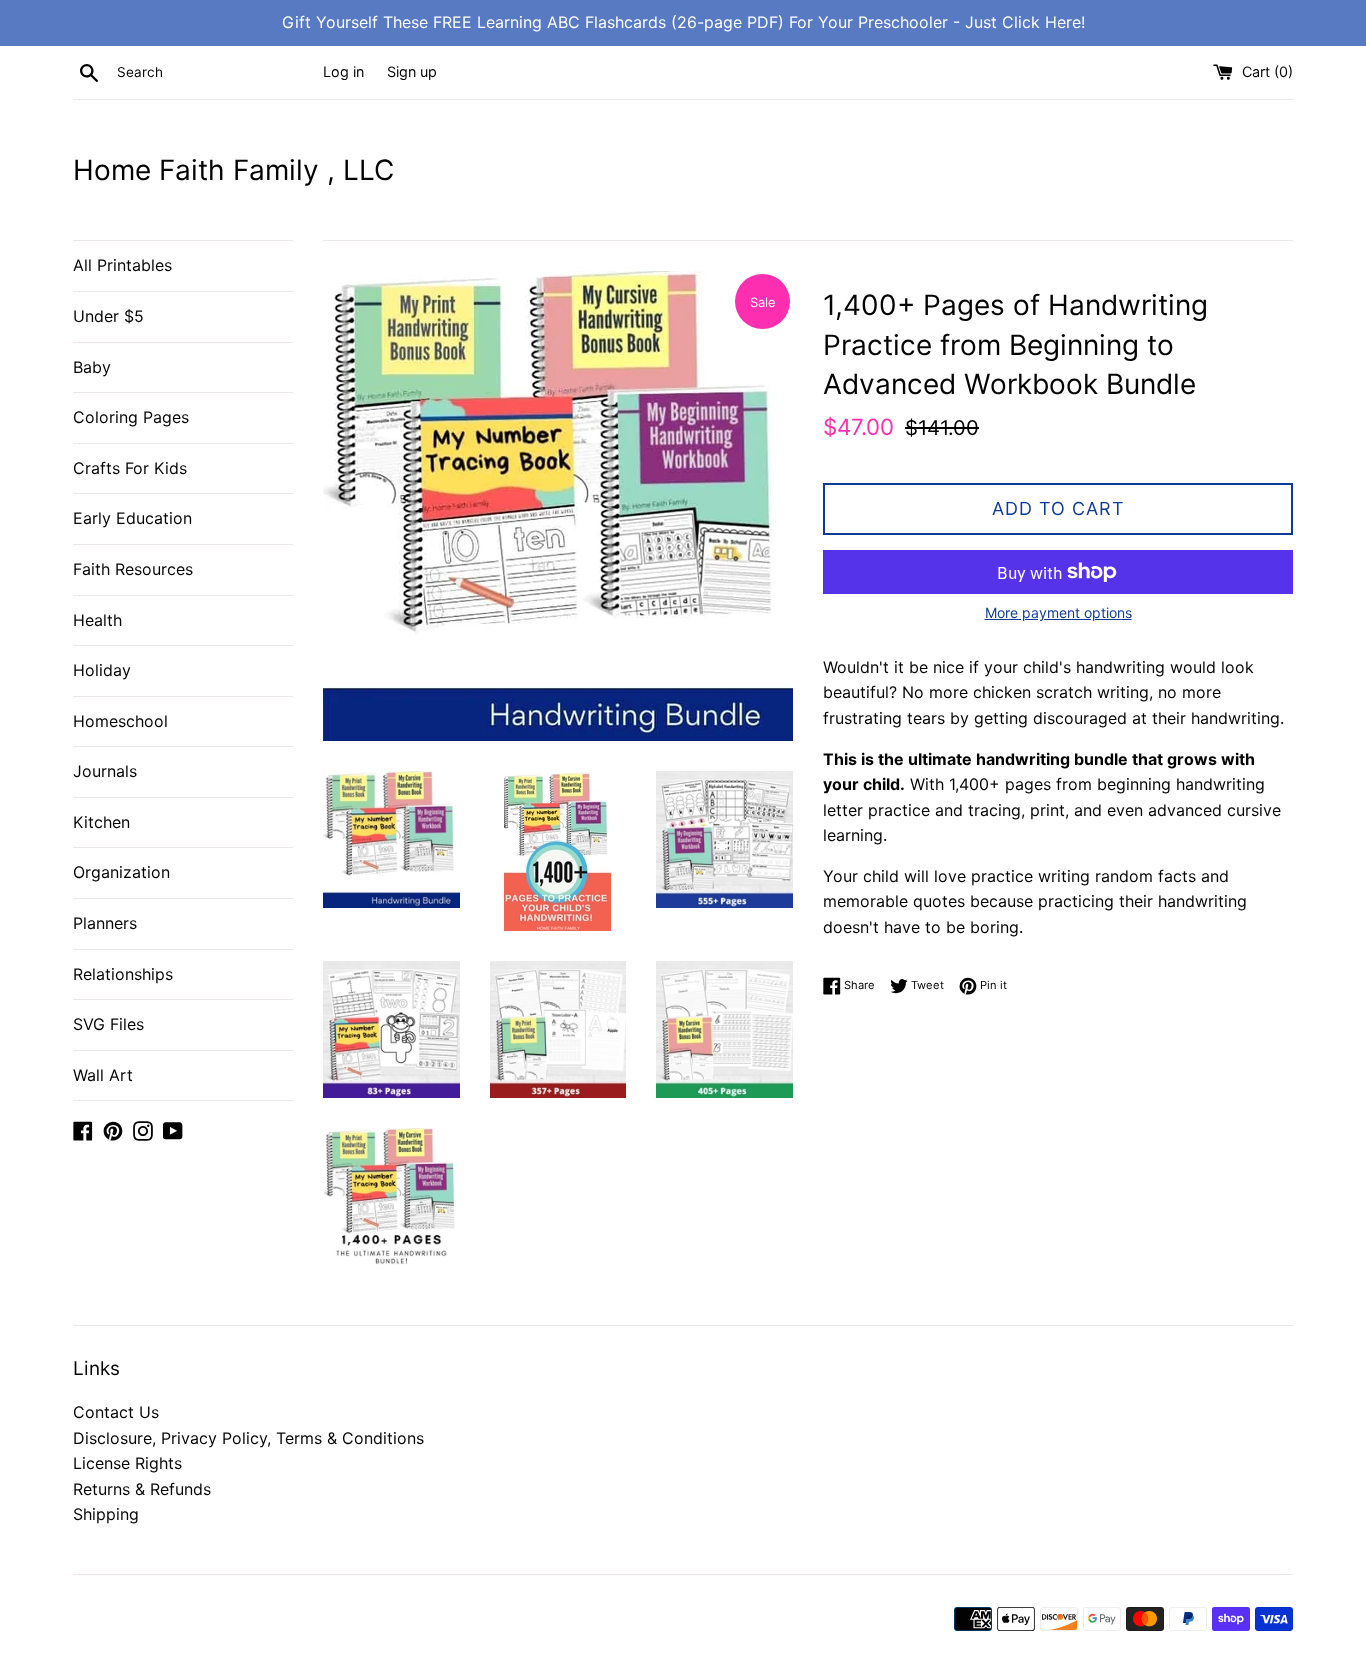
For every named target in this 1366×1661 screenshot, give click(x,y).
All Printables (122, 265)
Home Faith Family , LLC (233, 170)
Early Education (132, 518)
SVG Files (108, 1024)
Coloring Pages (131, 417)
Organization (121, 872)
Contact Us (116, 1412)
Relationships (123, 974)
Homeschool (120, 721)
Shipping (106, 1514)
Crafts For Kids (130, 468)
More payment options (1058, 612)
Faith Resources (133, 569)
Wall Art (103, 1075)
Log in (343, 71)
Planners (105, 923)
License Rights (127, 1463)
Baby (92, 367)
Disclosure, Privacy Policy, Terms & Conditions (248, 1438)
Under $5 (108, 316)
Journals (105, 771)
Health (97, 620)
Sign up (412, 71)
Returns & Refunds (142, 1489)
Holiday (102, 670)
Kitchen (101, 822)
